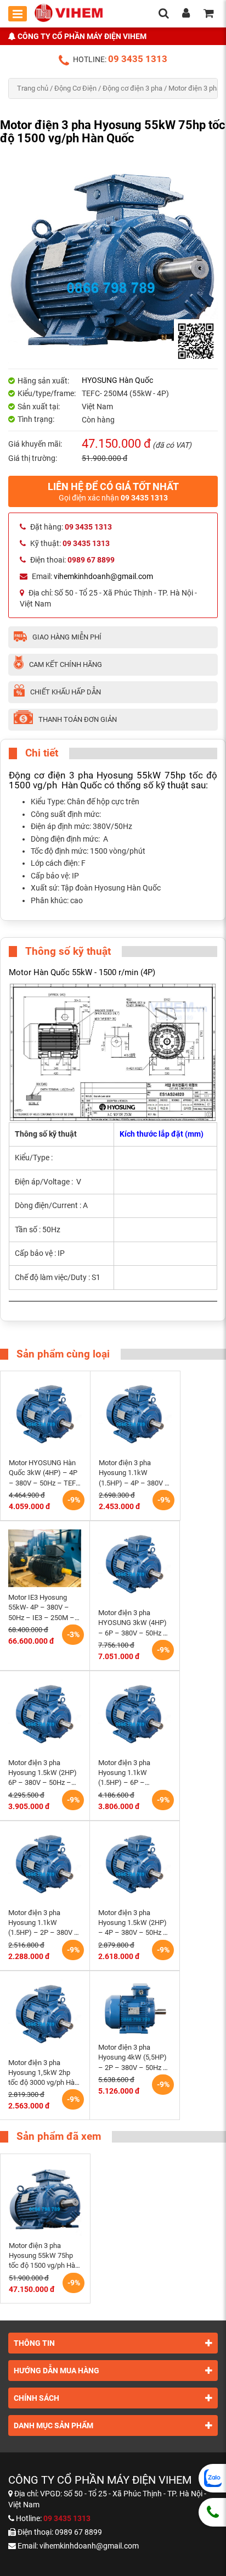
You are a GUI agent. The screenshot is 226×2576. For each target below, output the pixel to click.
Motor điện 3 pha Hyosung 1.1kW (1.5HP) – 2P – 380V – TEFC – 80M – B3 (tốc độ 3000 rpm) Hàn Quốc (44, 1923)
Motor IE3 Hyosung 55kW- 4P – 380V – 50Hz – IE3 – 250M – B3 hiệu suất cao (41, 1608)
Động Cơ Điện (75, 88)
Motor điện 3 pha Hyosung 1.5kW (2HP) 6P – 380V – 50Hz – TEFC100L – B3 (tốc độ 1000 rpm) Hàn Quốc (44, 1773)
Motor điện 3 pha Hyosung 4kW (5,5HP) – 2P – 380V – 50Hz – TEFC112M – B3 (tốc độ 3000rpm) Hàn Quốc (134, 2058)
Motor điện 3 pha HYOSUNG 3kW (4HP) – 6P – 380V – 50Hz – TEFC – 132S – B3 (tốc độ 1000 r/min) (134, 1623)
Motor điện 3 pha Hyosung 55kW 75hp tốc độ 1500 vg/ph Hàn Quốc (44, 2256)
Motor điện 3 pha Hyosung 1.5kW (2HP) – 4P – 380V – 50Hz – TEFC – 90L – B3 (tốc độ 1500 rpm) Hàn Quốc (133, 1923)
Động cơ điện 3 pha (132, 88)
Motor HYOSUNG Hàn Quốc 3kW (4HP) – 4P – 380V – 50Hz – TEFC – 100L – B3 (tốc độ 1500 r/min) (44, 1473)
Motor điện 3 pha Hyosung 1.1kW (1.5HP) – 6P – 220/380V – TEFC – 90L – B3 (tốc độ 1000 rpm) (132, 1773)
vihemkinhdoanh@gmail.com (103, 576)
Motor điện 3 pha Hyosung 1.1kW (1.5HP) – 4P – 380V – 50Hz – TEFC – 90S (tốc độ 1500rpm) (134, 1473)
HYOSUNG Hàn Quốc (117, 380)
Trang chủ (33, 88)
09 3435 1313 (138, 59)
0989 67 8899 (78, 2532)
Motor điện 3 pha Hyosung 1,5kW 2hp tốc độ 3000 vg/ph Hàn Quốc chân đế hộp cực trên (43, 2073)
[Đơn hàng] (208, 14)
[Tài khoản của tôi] (186, 14)
